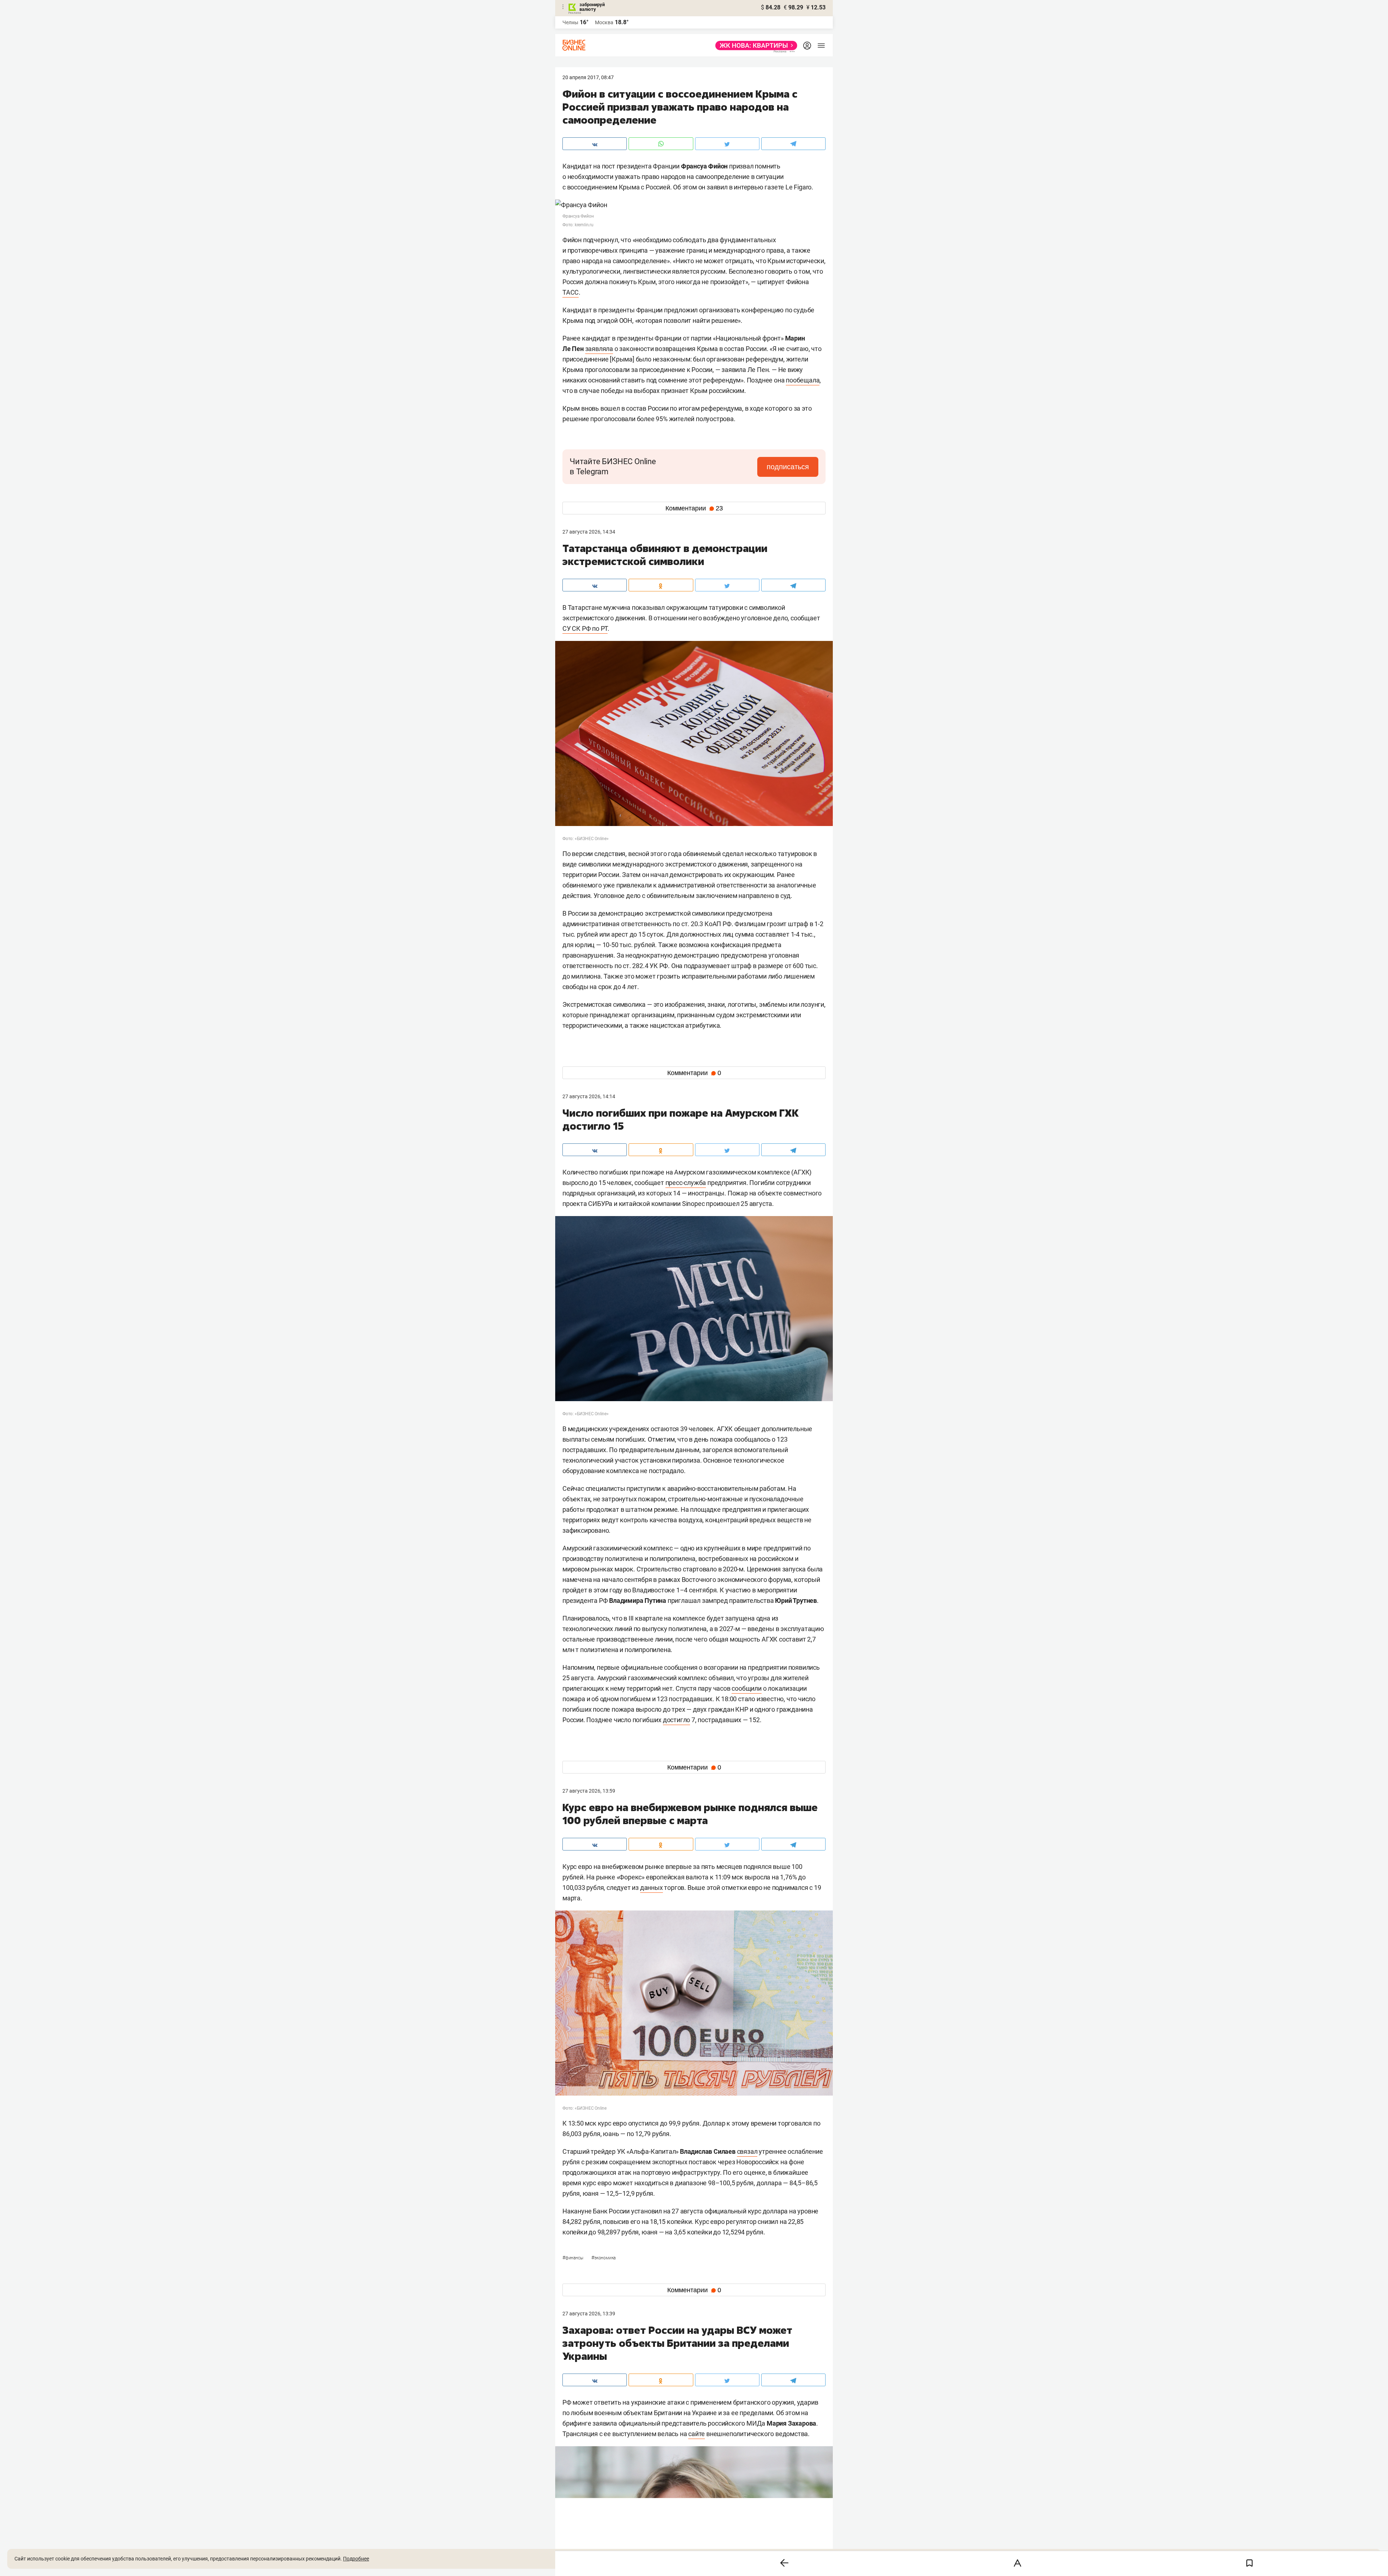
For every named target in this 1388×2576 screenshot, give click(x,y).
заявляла (599, 349)
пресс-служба (686, 1183)
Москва (604, 22)
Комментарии (694, 508)
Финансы (573, 2258)
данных (652, 1888)
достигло (676, 1720)
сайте (697, 2434)
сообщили (746, 1688)
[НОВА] (754, 46)
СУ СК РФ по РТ (585, 628)
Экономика (603, 2258)
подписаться (788, 467)
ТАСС (571, 292)
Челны (570, 22)
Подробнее (356, 2559)
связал (747, 2151)
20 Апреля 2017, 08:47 (588, 77)
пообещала (803, 380)
